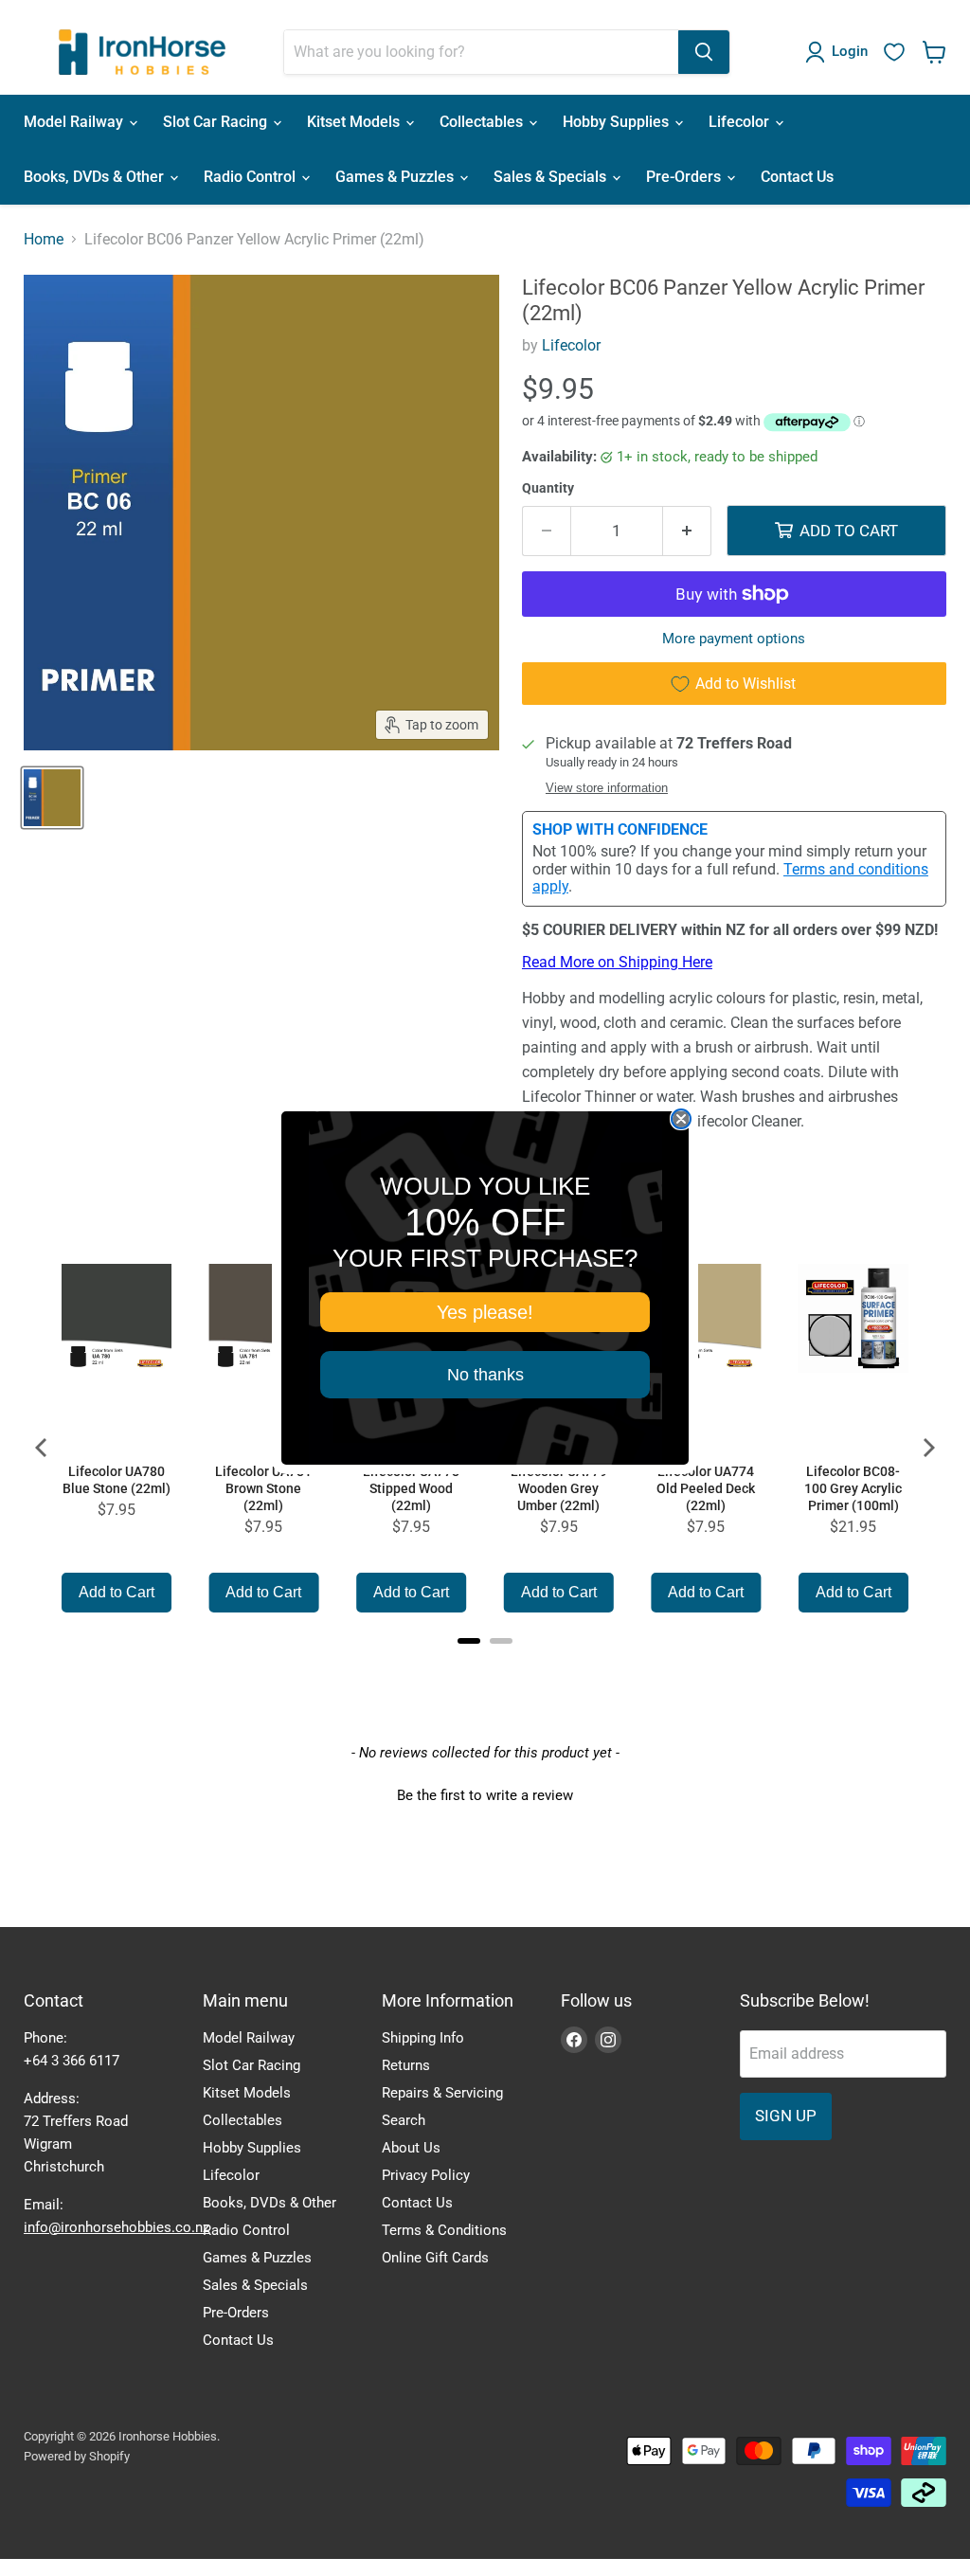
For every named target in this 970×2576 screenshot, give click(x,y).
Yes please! (485, 1312)
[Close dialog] (681, 1119)
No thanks (485, 1375)
